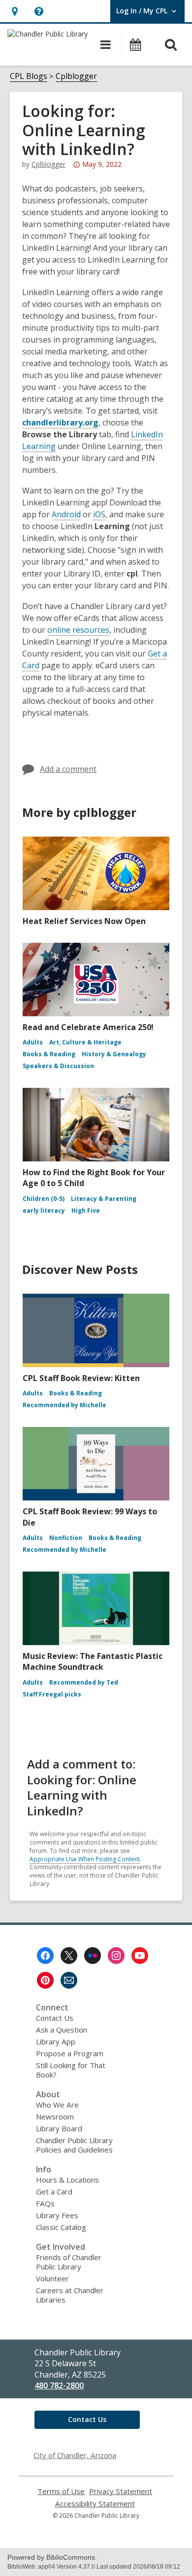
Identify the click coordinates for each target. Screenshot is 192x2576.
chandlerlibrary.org (60, 423)
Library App (56, 2041)
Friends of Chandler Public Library (69, 2262)
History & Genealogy (114, 1054)
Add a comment (68, 769)
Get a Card (54, 2192)
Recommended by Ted (84, 1682)
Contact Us (55, 2018)
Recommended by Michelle (64, 1405)
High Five (86, 1211)
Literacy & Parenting (104, 1199)
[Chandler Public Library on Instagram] (116, 1956)
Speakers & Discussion (58, 1066)
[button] (15, 11)
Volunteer (52, 2278)
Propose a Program (70, 2053)
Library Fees (57, 2215)
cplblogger (48, 164)
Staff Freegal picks (52, 1694)
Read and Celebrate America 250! (88, 1027)
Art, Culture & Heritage (85, 1042)
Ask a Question (62, 2030)
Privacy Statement (121, 2491)
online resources (78, 630)
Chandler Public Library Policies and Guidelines (74, 2145)
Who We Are (57, 2105)
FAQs (45, 2203)
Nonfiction (66, 1538)
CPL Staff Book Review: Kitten (81, 1378)
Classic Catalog (61, 2227)
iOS (99, 514)
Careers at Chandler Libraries (70, 2295)
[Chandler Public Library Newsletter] (69, 1980)
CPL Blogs (29, 76)
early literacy (44, 1211)
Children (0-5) (44, 1199)
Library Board (59, 2128)
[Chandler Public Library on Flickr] (93, 1956)
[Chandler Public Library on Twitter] (69, 1956)
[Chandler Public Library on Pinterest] (45, 1980)
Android (66, 514)
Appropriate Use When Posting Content (85, 1859)
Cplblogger (76, 76)
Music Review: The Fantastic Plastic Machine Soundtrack (93, 1661)
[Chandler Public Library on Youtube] (140, 1956)
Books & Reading (49, 1054)
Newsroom (55, 2116)
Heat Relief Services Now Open (84, 921)
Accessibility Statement (95, 2504)
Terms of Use (61, 2491)
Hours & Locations (67, 2180)
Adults (33, 1042)
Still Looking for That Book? (71, 2070)
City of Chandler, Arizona (75, 2455)
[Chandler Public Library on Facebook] (45, 1956)
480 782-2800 (59, 2385)
